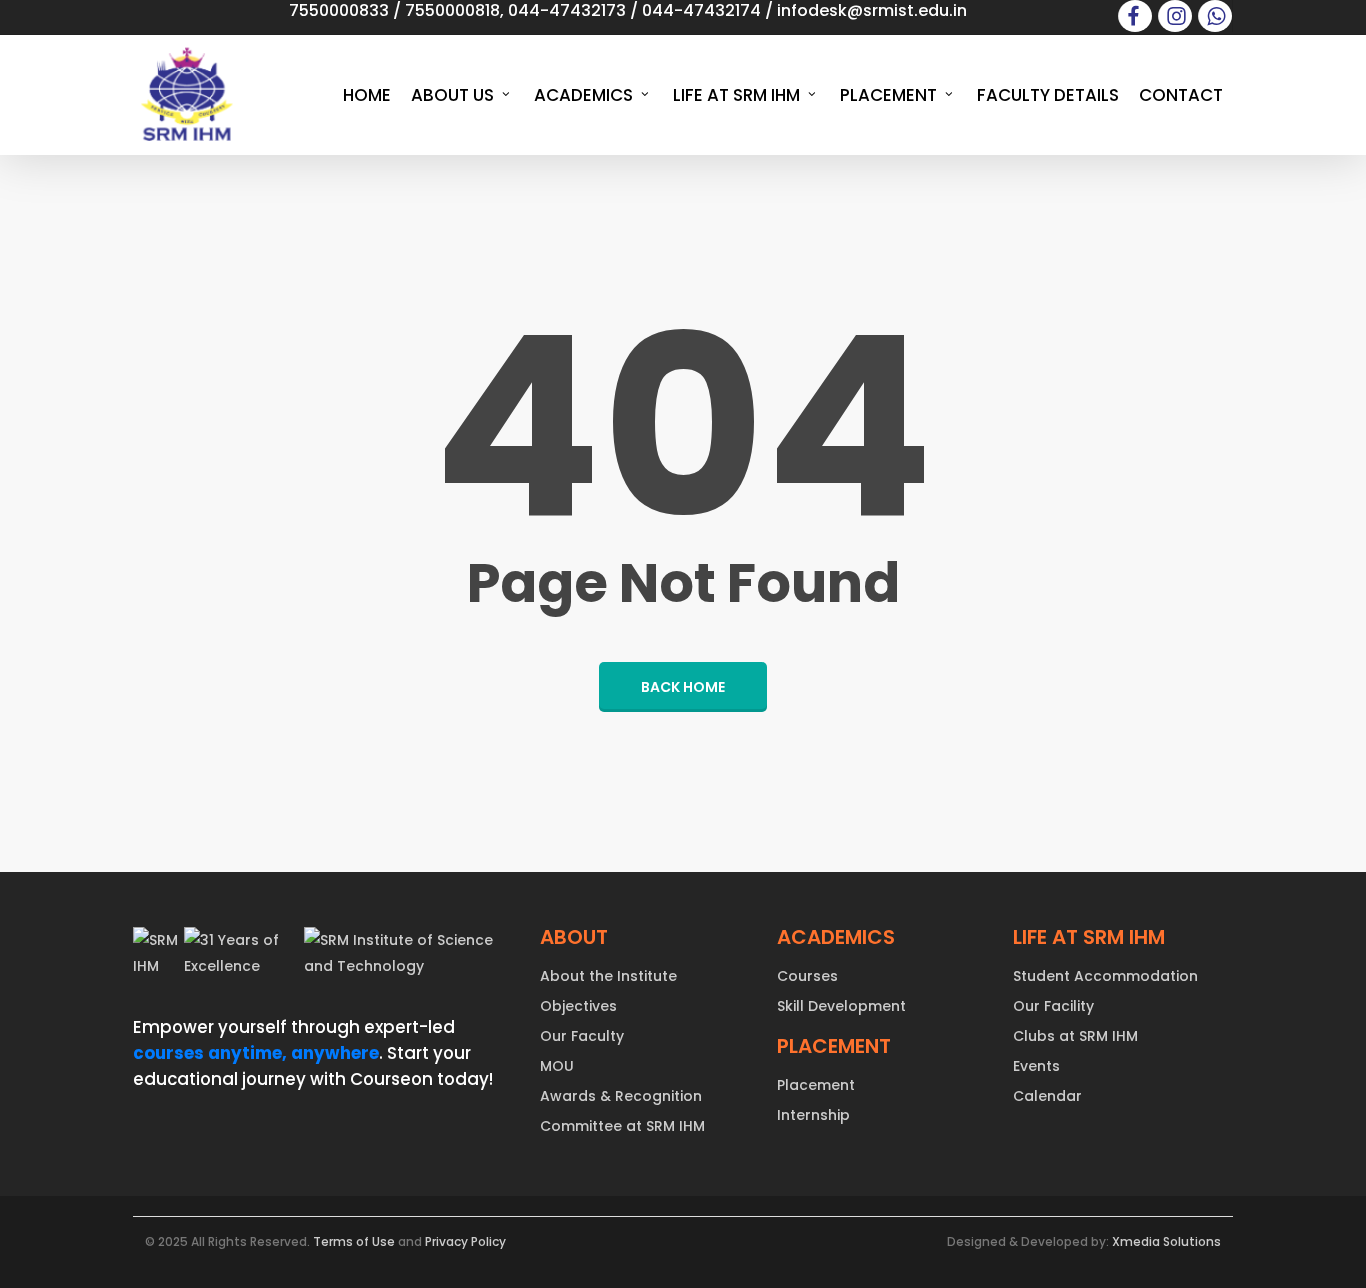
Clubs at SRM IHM (1075, 1036)
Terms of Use (354, 1241)
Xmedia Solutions (1166, 1241)
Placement (816, 1085)
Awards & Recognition (621, 1096)
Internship (813, 1115)
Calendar (1047, 1096)
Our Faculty (582, 1036)
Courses (807, 976)
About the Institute (608, 976)
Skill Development (841, 1006)
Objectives (578, 1006)
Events (1036, 1066)
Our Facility (1053, 1006)
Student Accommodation (1105, 976)
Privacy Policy (465, 1241)
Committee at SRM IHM (622, 1126)
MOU (557, 1066)
